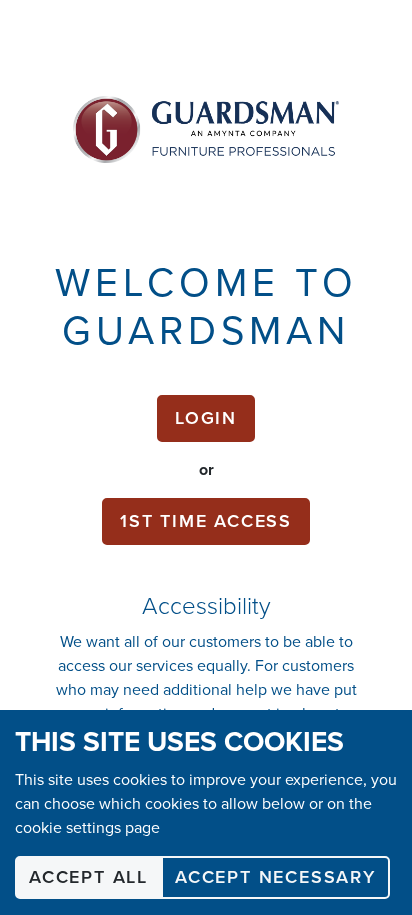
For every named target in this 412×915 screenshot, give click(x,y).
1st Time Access (206, 521)
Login (206, 418)
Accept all (88, 877)
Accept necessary (275, 877)
